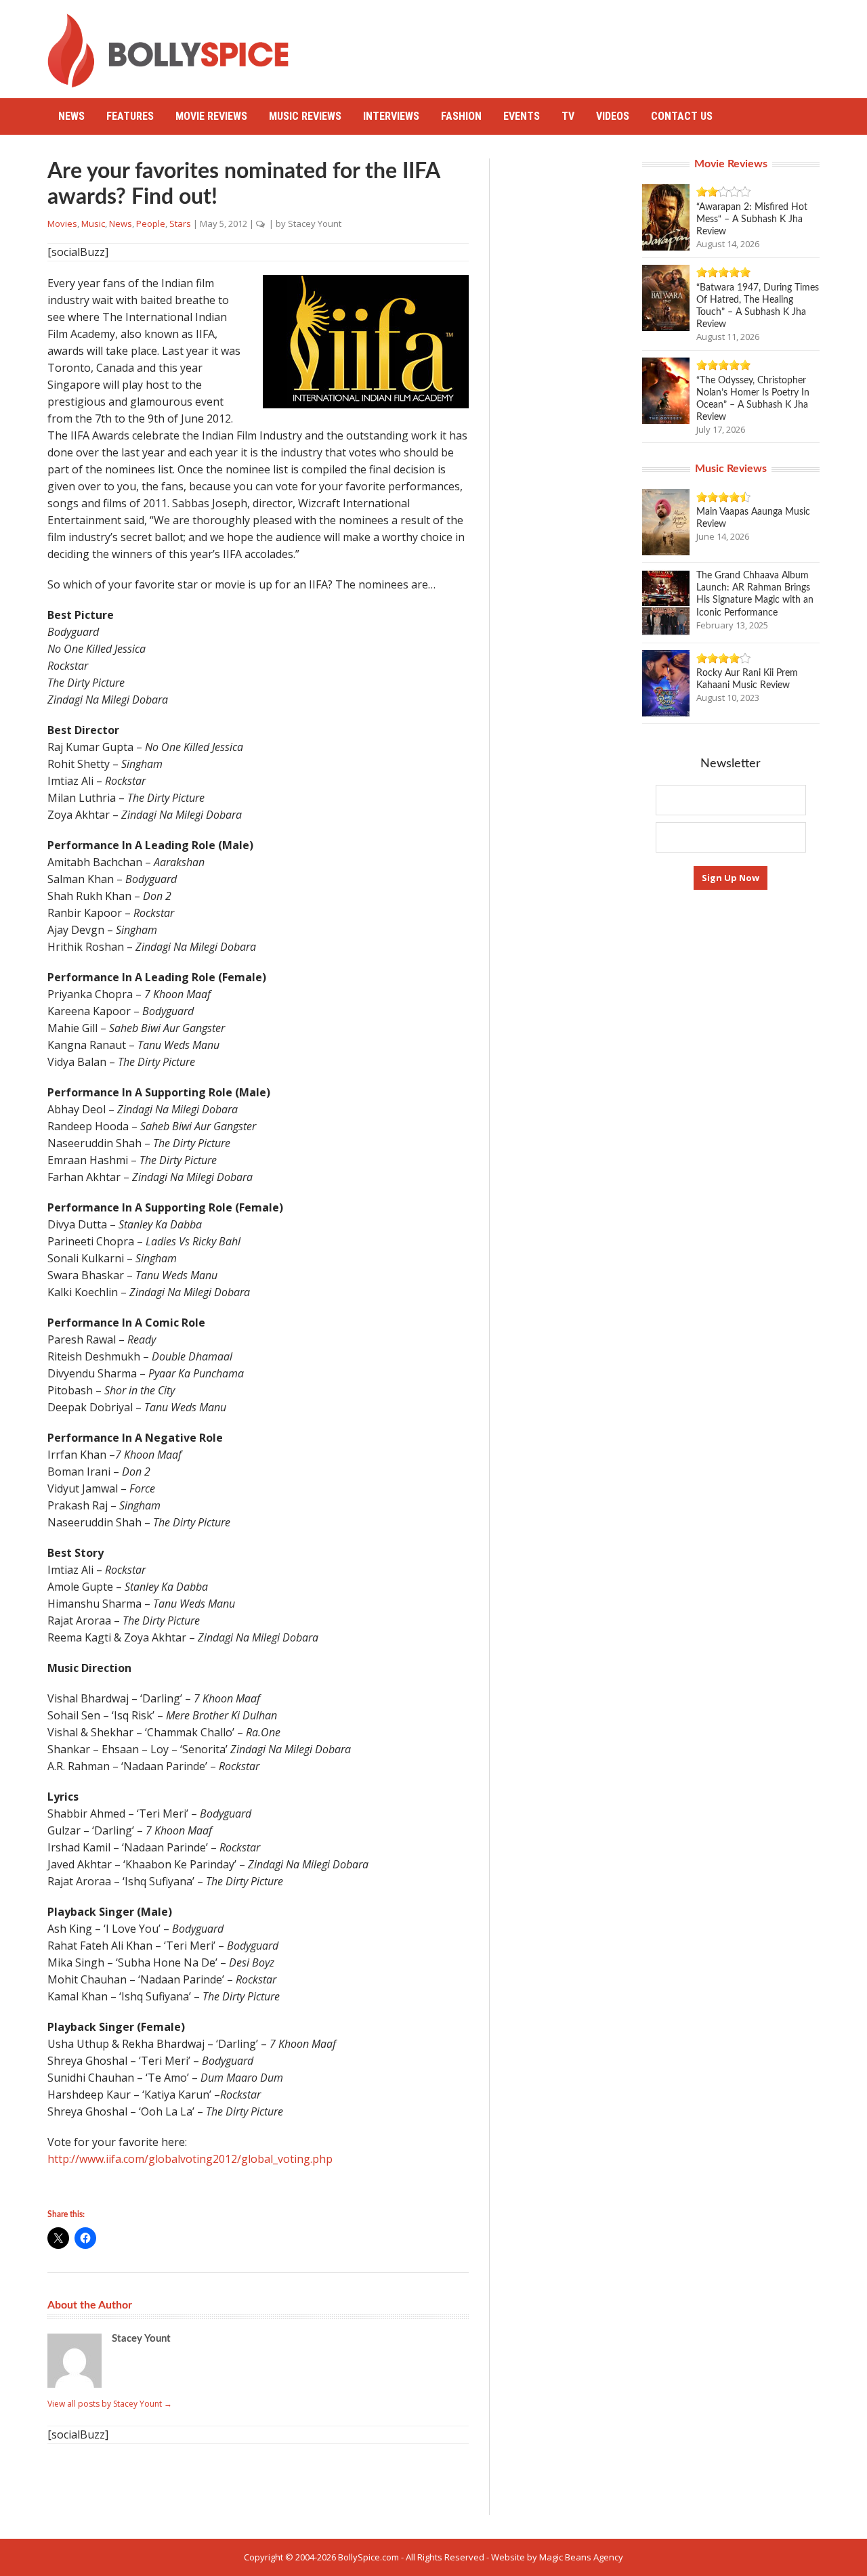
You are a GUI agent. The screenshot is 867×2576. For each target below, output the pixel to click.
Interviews (391, 116)
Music (93, 223)
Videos (613, 116)
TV (568, 116)
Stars (180, 223)
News (71, 116)
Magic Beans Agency (581, 2557)
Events (522, 116)
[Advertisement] (573, 44)
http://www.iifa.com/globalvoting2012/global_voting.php (190, 2159)
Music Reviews (305, 116)
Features (130, 116)
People (151, 223)
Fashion (461, 116)
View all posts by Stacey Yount (110, 2404)
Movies (62, 223)
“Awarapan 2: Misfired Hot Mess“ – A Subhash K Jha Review (752, 219)
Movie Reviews (211, 116)
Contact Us (682, 116)
